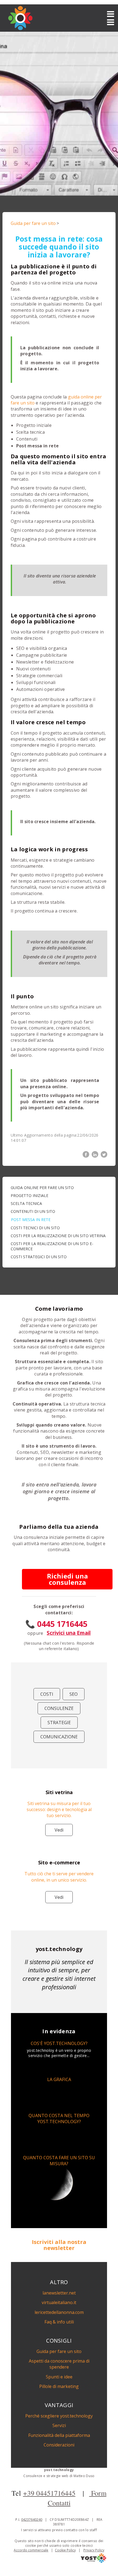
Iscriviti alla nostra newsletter (59, 2245)
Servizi (59, 2425)
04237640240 (32, 2520)
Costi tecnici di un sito (35, 1228)
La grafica (59, 2079)
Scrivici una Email (69, 1633)
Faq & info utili (59, 2322)
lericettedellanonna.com (59, 2312)
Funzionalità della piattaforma (59, 2435)
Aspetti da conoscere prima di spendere (59, 2364)
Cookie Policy (65, 2550)
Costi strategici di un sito (39, 1257)
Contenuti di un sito (33, 1211)
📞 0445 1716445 (56, 1624)
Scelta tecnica (26, 1203)
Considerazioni (59, 2445)
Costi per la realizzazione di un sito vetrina (58, 1236)
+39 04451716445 (49, 2493)
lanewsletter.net (59, 2293)
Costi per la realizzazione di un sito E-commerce (52, 1246)
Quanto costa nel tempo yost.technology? (59, 2119)
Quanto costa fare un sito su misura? (59, 2161)
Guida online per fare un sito (42, 1188)
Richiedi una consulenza (67, 1579)
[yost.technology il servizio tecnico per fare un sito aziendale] (93, 2561)
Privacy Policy (94, 2550)
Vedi (59, 1830)
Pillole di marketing (59, 2386)
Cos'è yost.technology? (59, 2043)
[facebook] (86, 1154)
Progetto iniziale (29, 1195)
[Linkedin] (95, 1154)
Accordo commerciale (31, 2550)
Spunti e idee (59, 2377)
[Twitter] (104, 1154)
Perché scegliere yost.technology (59, 2416)
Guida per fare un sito (33, 223)
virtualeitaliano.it (59, 2302)
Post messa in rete (31, 1220)
